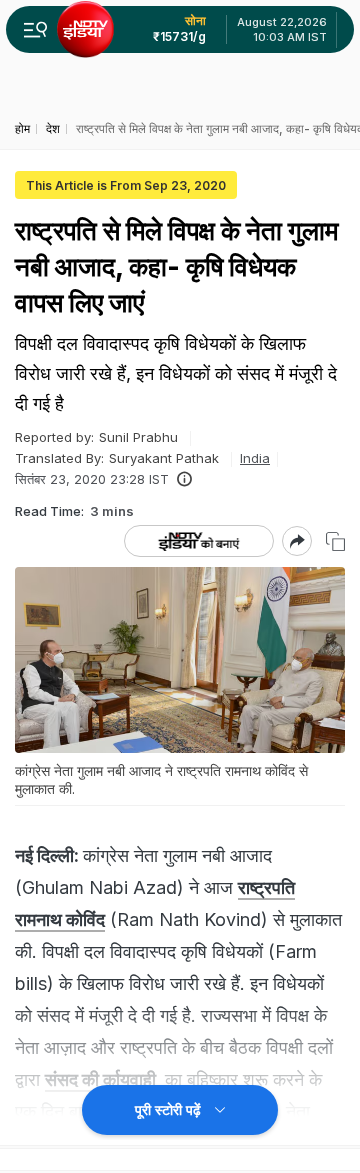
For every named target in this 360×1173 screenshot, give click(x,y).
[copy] (335, 541)
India (255, 458)
